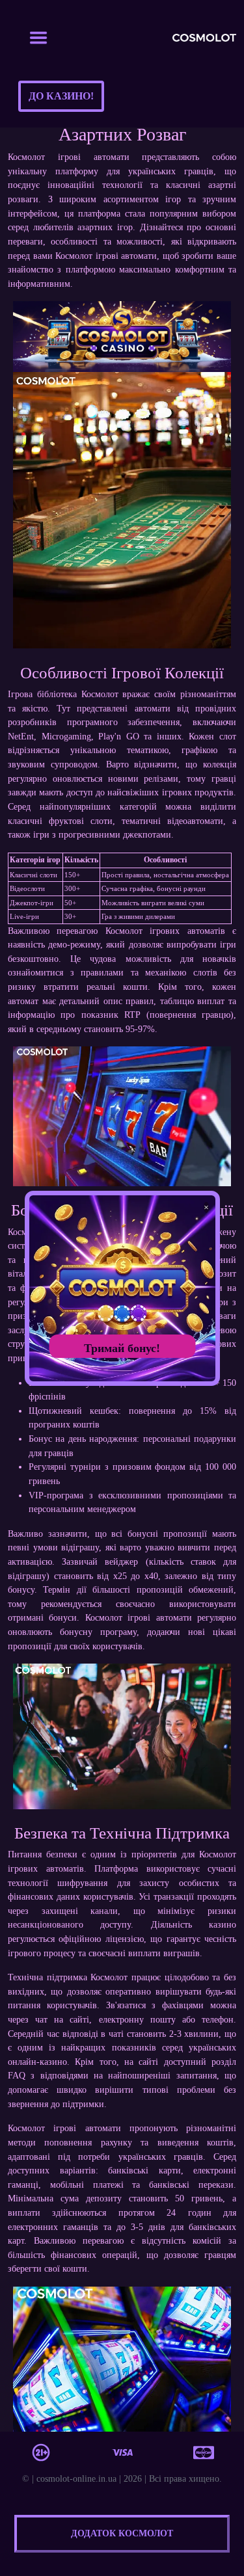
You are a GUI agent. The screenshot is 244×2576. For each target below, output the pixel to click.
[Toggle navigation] (38, 38)
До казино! (61, 96)
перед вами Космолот (50, 256)
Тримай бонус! (122, 1348)
